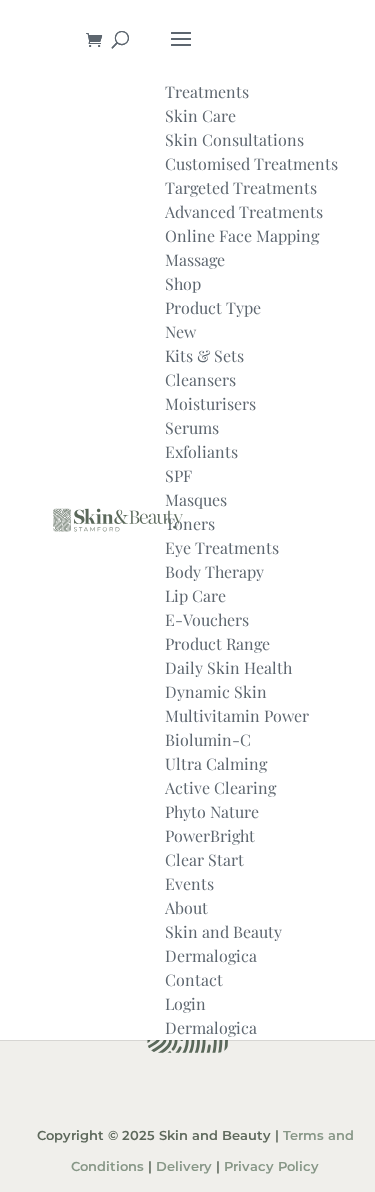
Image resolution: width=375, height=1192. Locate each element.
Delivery (184, 1166)
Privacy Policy (271, 1166)
